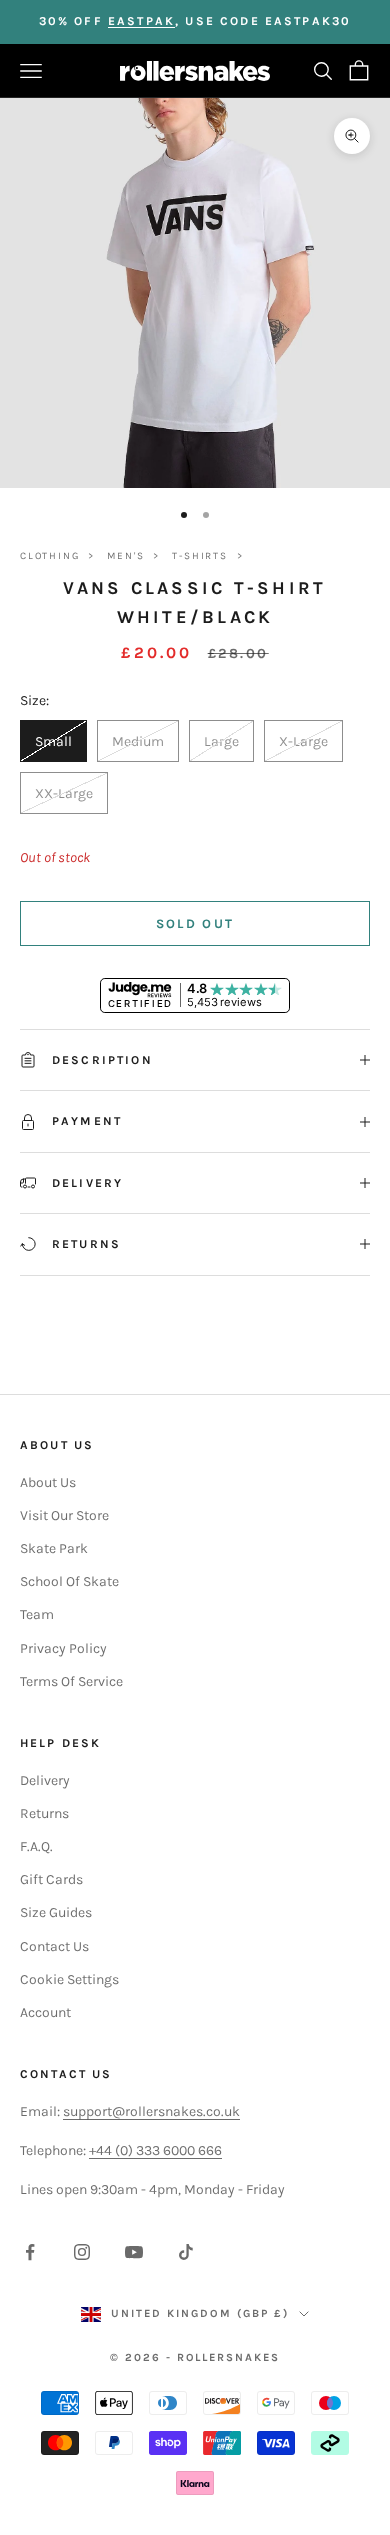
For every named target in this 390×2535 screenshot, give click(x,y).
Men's (125, 556)
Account (45, 2012)
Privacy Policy (63, 1648)
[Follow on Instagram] (82, 2252)
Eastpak (141, 21)
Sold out (195, 923)
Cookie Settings (69, 1979)
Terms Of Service (71, 1681)
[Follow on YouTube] (134, 2252)
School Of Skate (69, 1581)
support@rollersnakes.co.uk (151, 2111)
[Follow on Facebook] (30, 2252)
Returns (44, 1813)
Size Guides (56, 1912)
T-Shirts (199, 556)
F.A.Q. (36, 1846)
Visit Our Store (64, 1515)
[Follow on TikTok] (186, 2252)
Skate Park (54, 1548)
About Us (48, 1482)
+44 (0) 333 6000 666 (155, 2150)
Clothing (49, 556)
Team (37, 1614)
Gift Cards (51, 1879)
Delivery (45, 1780)
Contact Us (54, 1946)
